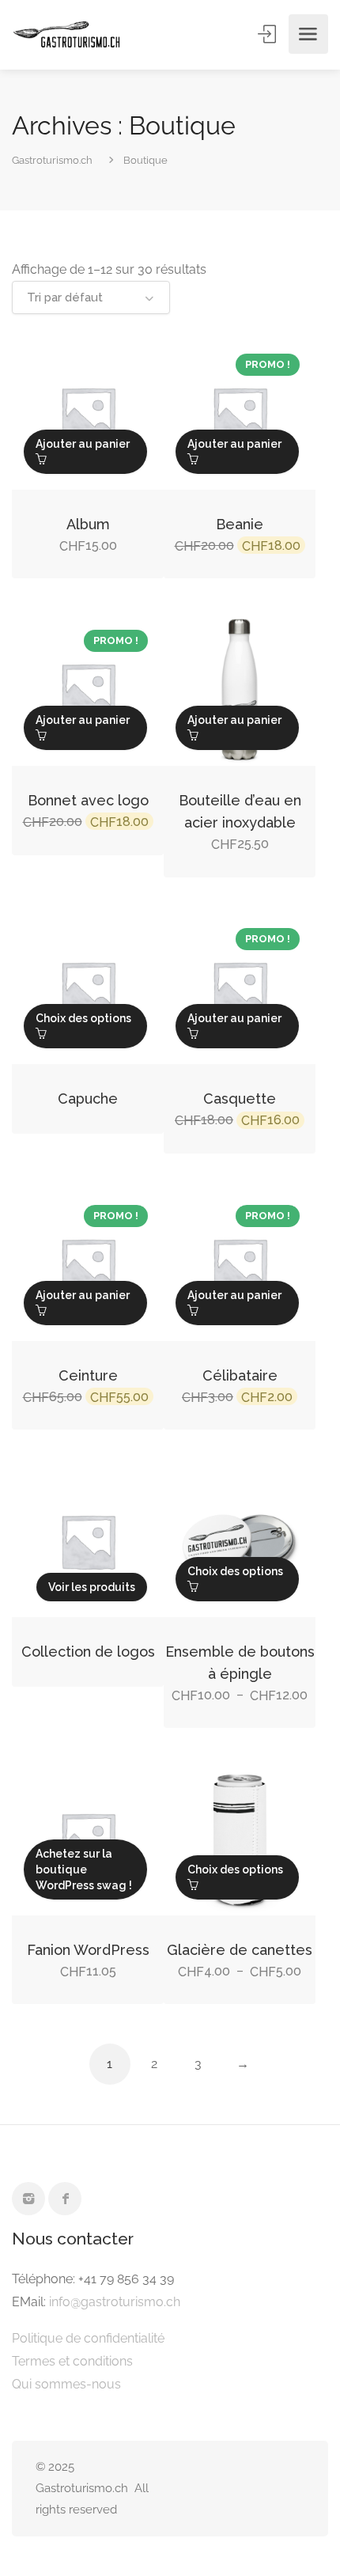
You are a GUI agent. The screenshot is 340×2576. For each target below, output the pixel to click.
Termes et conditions (72, 2361)
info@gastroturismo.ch (115, 2302)
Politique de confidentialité (88, 2338)
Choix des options (83, 1018)
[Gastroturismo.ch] (67, 34)
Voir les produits (92, 1587)
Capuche (88, 1099)
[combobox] (91, 297)
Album (88, 524)
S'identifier (268, 34)
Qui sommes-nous (66, 2384)
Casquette (240, 1099)
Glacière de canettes (240, 1950)
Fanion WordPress (88, 1950)
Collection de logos (88, 1652)
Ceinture (88, 1375)
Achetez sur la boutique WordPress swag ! (84, 1869)
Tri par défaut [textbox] (65, 297)
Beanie (240, 524)
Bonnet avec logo (88, 800)
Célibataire (240, 1375)
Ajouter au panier (83, 444)
